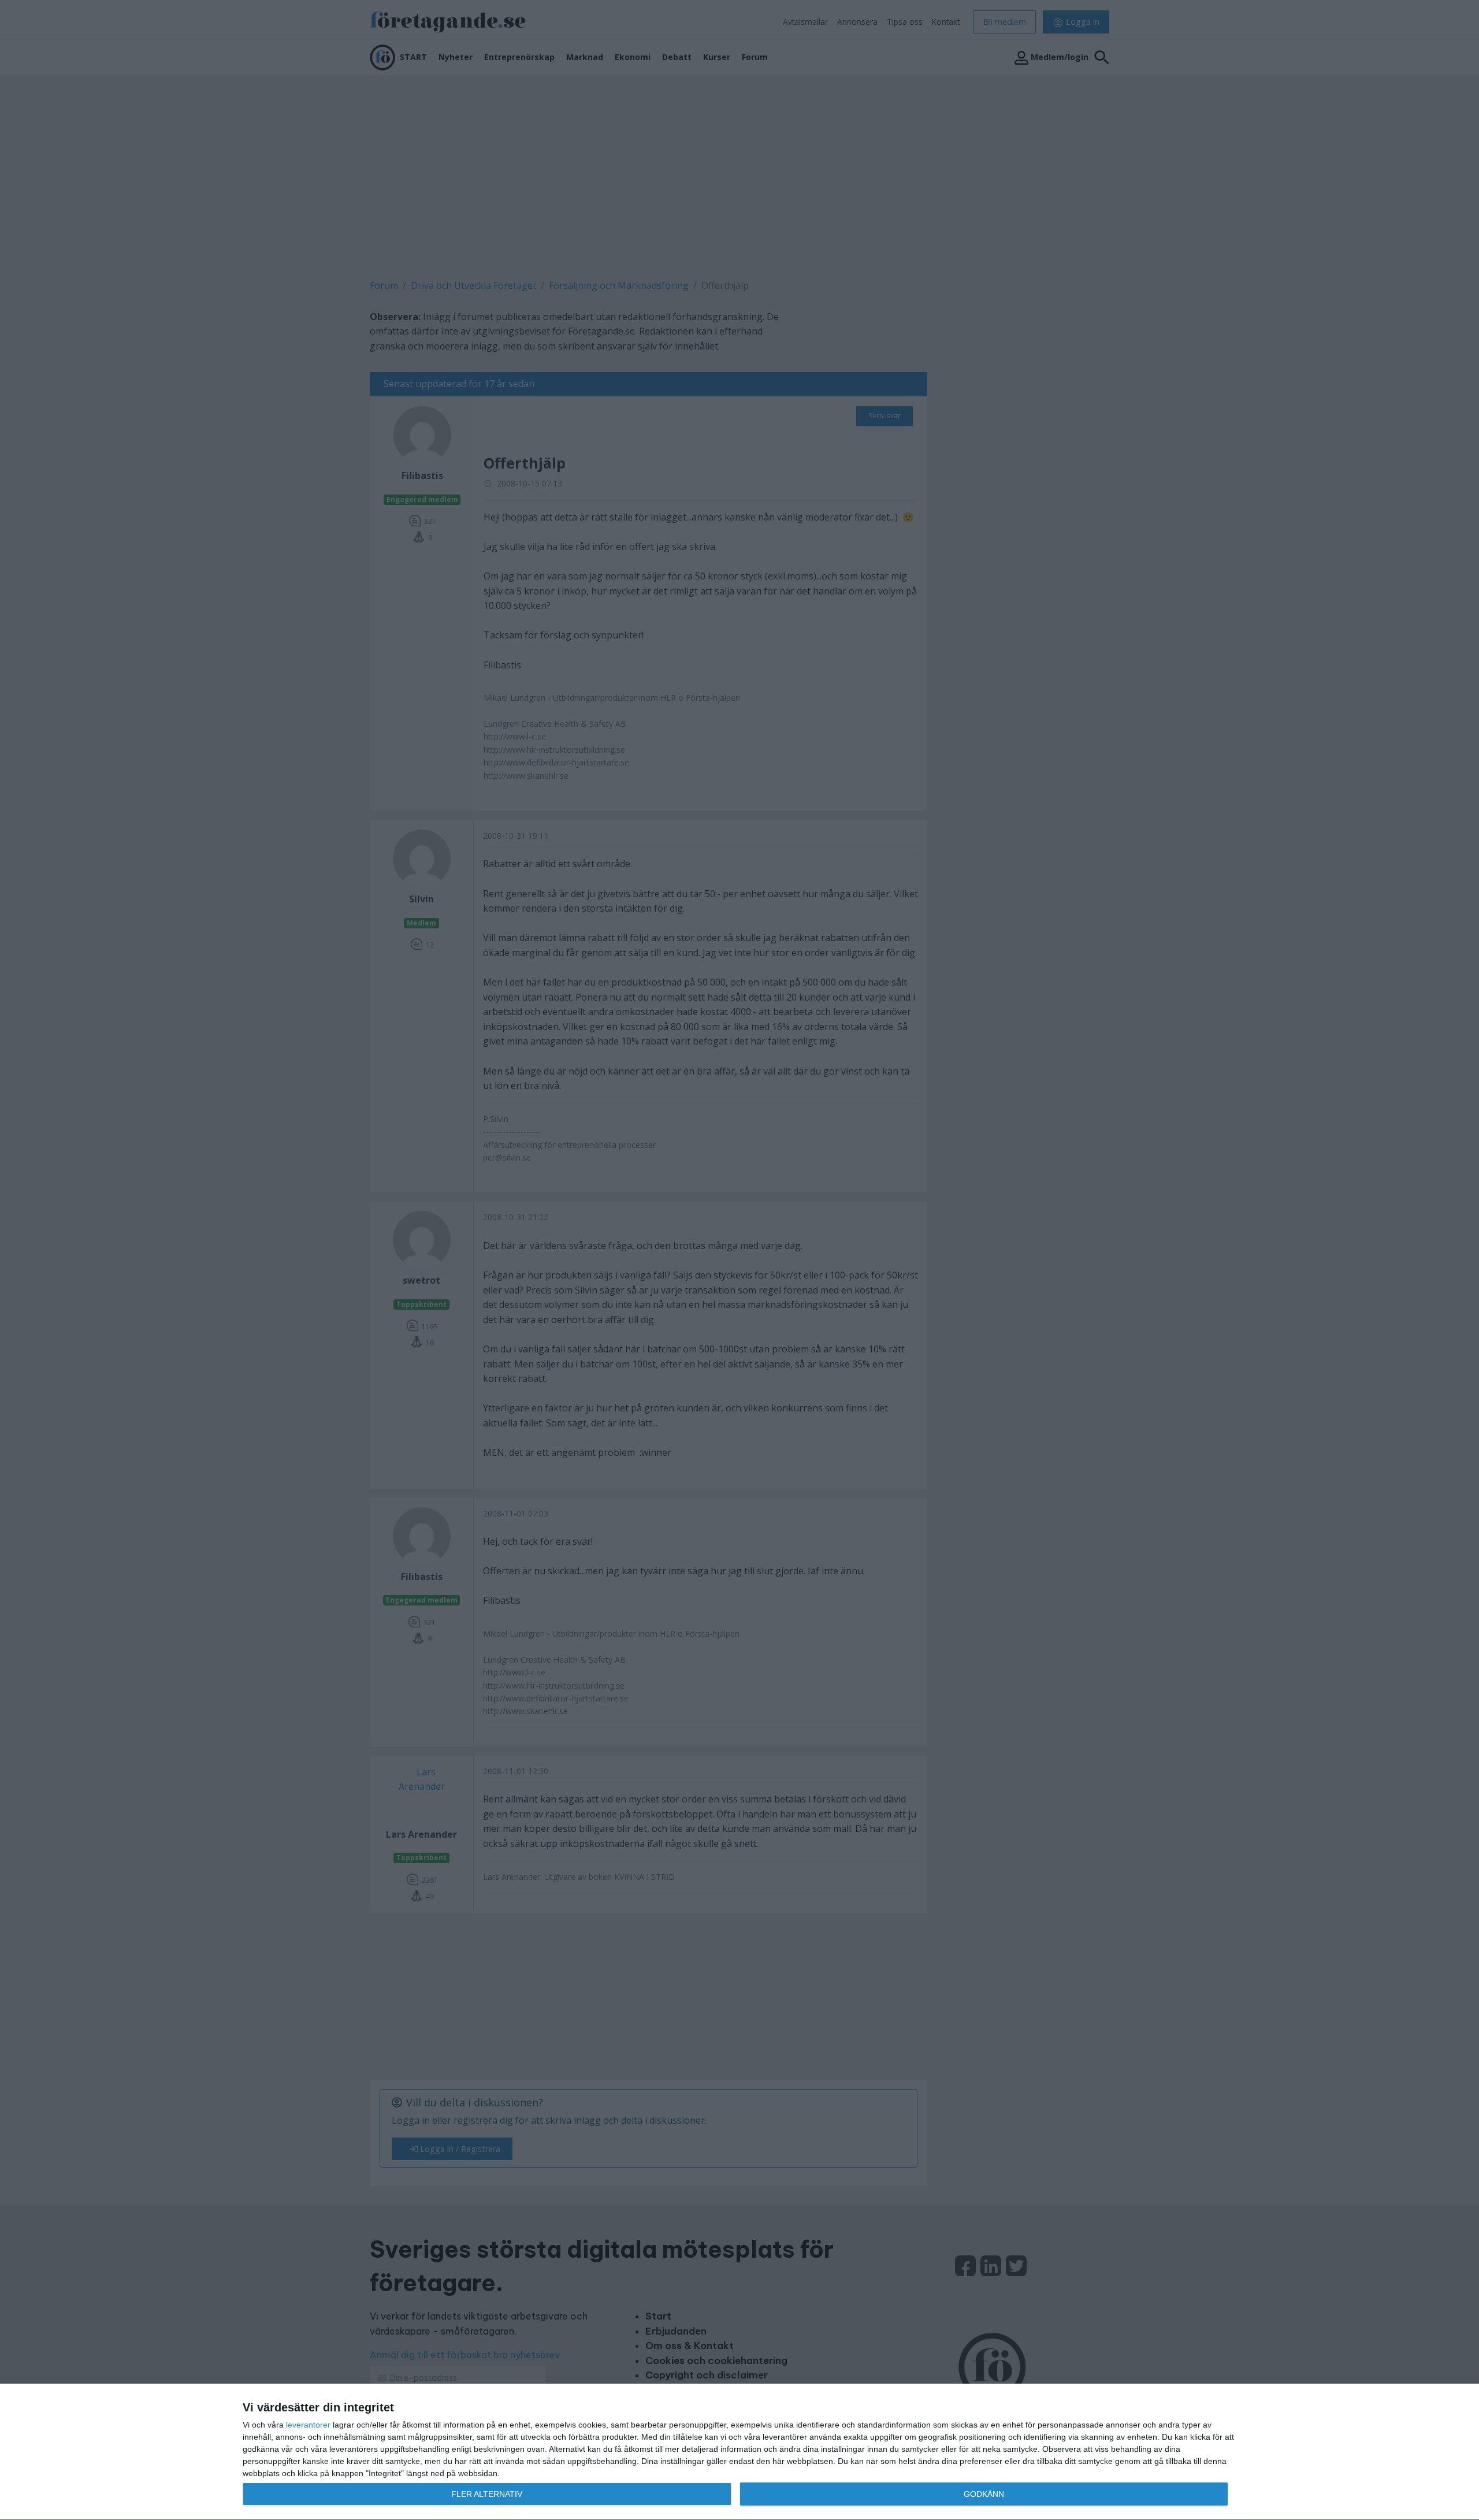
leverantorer (308, 2425)
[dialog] (739, 2452)
